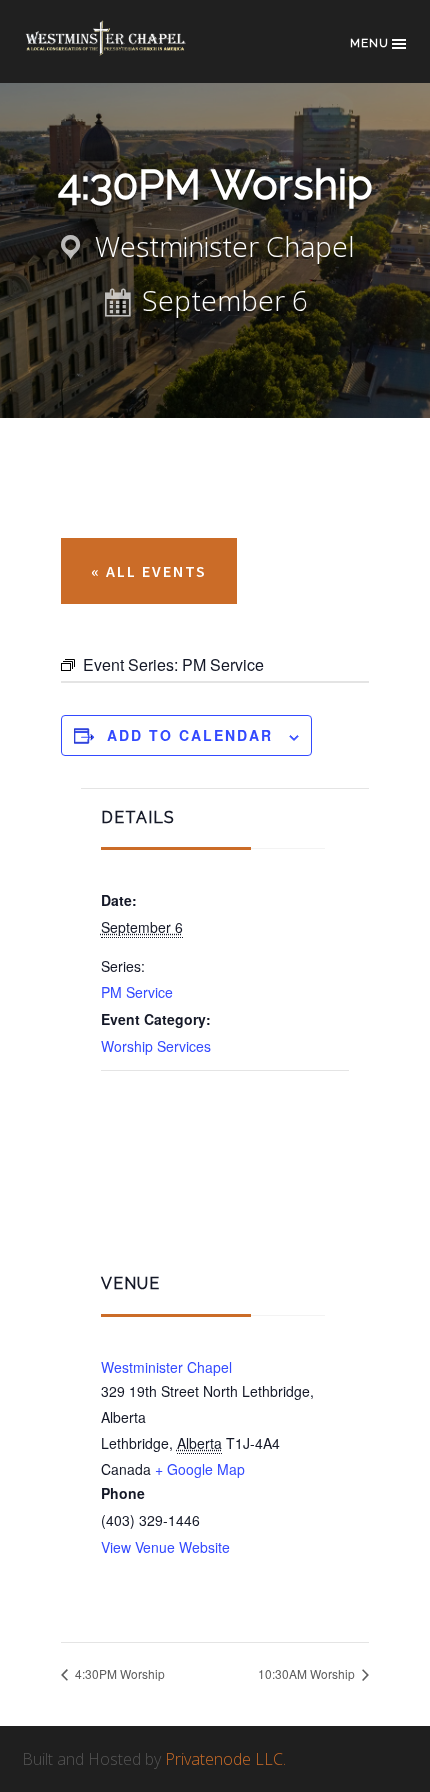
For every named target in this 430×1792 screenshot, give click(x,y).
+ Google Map (200, 1469)
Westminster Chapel (122, 51)
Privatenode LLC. (225, 1759)
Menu (369, 43)
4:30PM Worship (118, 1673)
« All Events (149, 571)
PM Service (137, 992)
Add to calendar (190, 735)
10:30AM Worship (308, 1673)
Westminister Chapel (166, 1367)
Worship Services (156, 1046)
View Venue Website (165, 1547)
